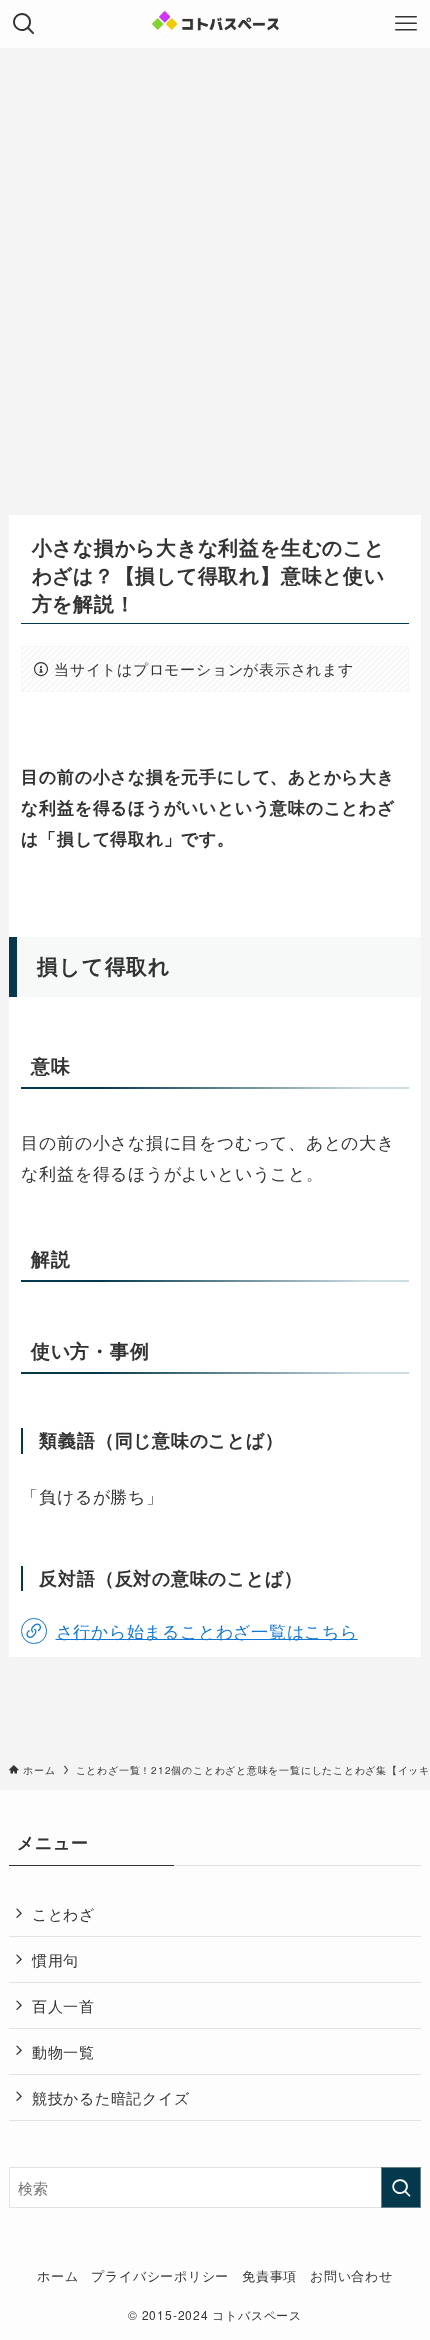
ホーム (57, 2275)
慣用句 (55, 1959)
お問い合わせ (351, 2275)
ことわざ (63, 1913)
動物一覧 (63, 2051)
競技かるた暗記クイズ (111, 2097)
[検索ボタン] (24, 24)
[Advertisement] (215, 273)
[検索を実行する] (401, 2187)
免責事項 (269, 2275)
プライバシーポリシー (160, 2275)
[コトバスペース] (215, 24)
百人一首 (63, 2005)
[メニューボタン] (406, 24)
